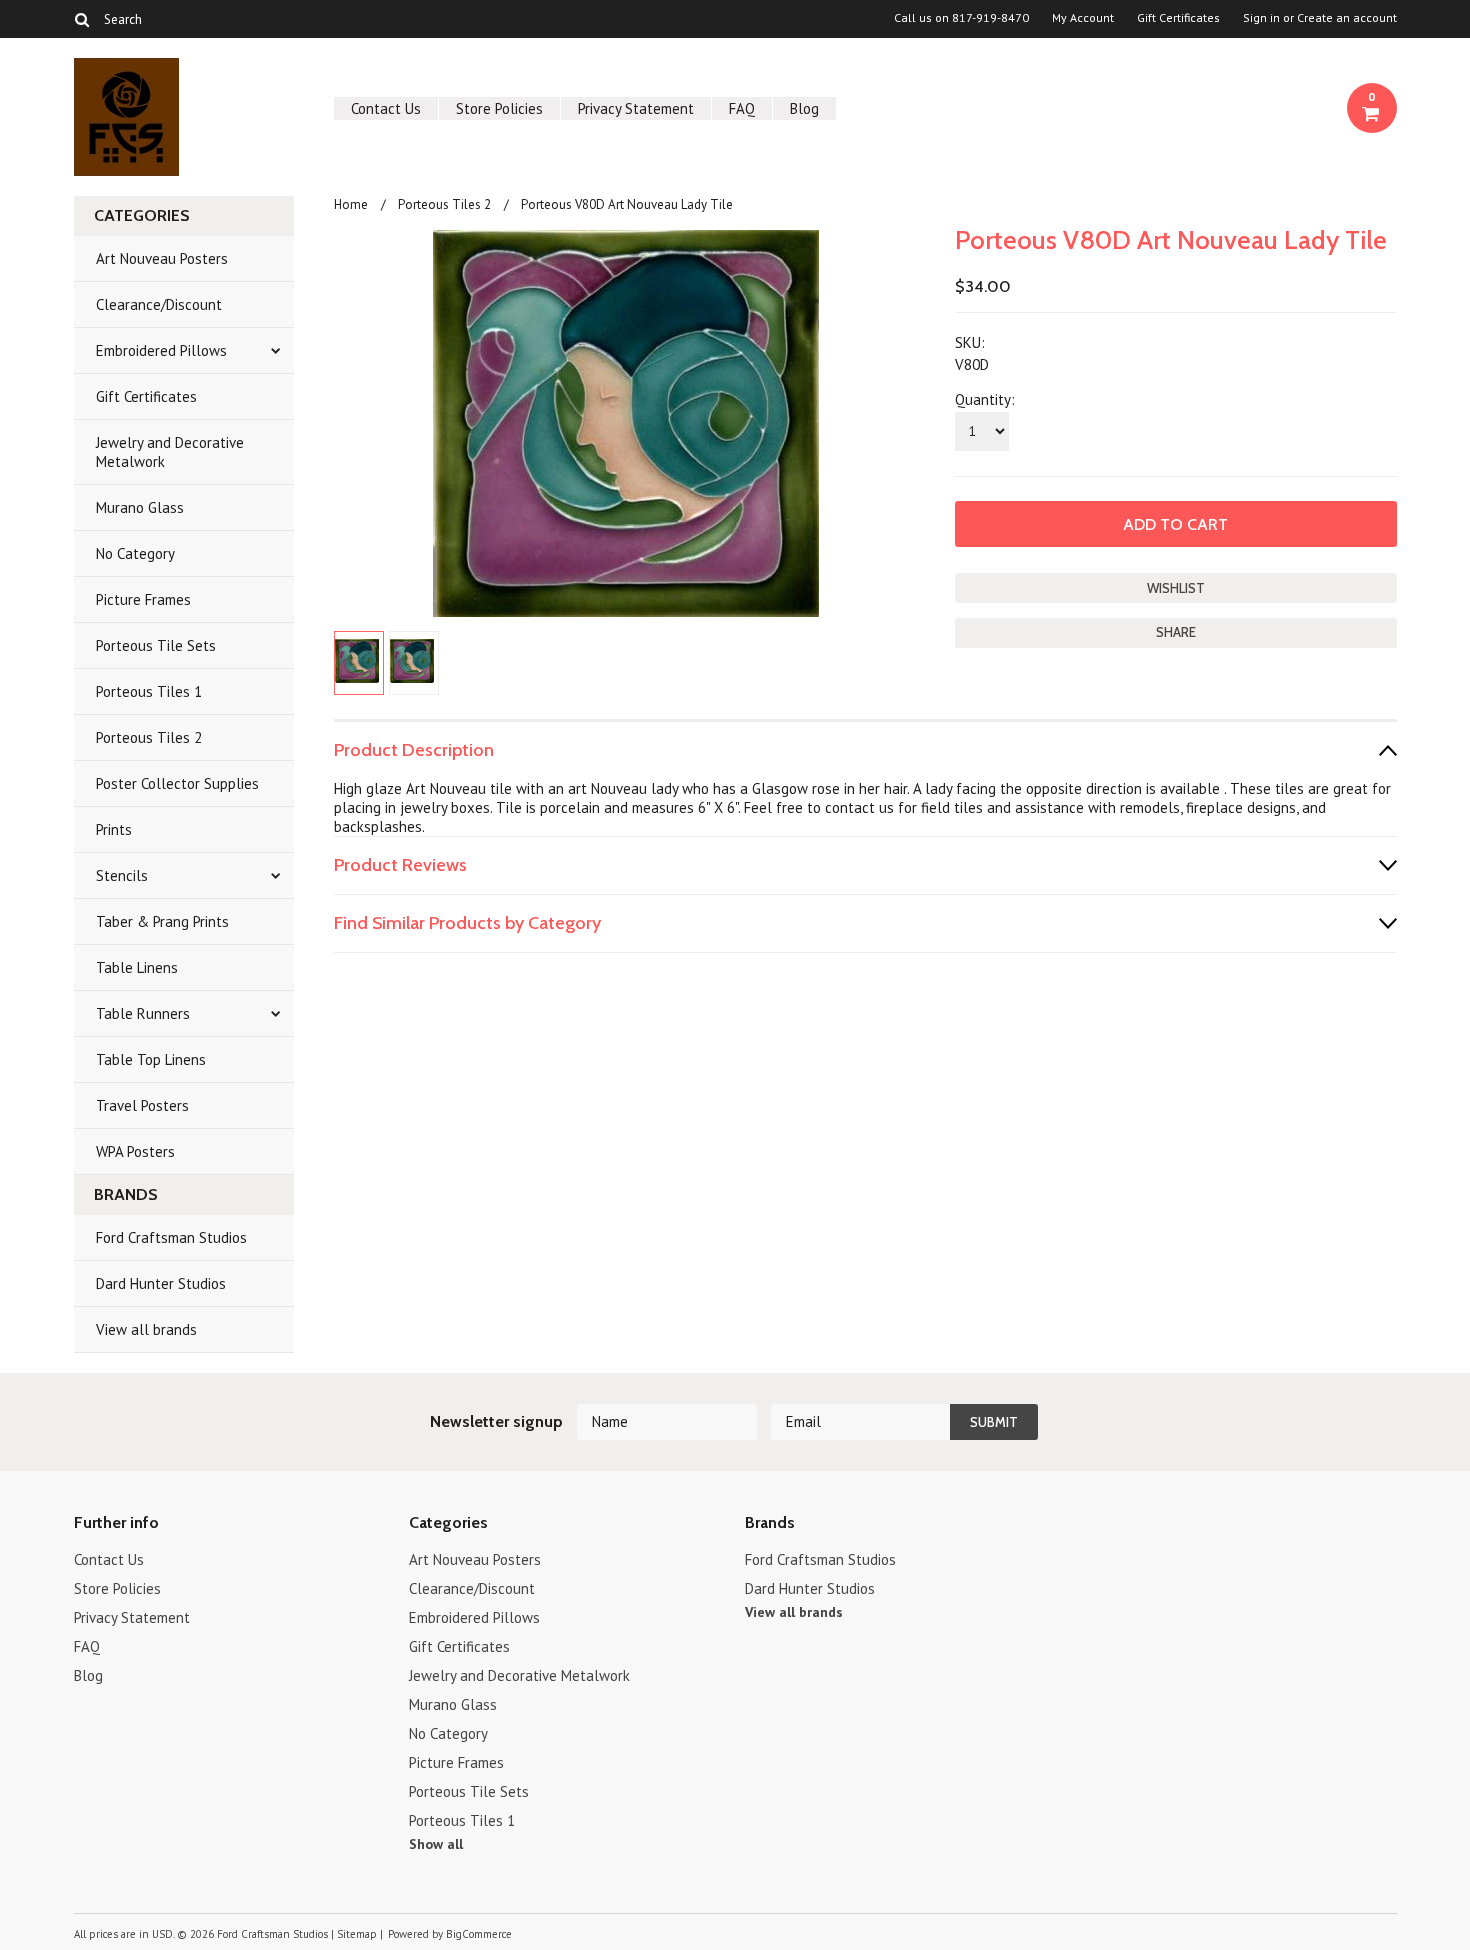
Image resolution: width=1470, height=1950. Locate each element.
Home (351, 204)
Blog (804, 108)
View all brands (146, 1329)
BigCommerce (479, 1934)
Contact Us (386, 108)
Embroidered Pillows (161, 350)
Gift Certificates (1178, 18)
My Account (1083, 18)
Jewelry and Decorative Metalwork (170, 452)
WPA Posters (135, 1151)
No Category (135, 553)
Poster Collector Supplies (177, 783)
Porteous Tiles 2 (149, 737)
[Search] (82, 19)
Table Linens (137, 967)
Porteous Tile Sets (156, 645)
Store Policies (499, 108)
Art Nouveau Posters (162, 258)
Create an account (1347, 18)
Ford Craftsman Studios (171, 1237)
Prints (114, 829)
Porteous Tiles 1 (149, 691)
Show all (436, 1844)
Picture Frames (143, 599)
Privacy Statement (636, 108)
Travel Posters (142, 1105)
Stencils (122, 875)
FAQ (742, 108)
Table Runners (143, 1013)
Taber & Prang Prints (162, 921)
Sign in (1261, 18)
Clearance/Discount (159, 304)
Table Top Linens (151, 1059)
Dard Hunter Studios (161, 1283)
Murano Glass (140, 507)
